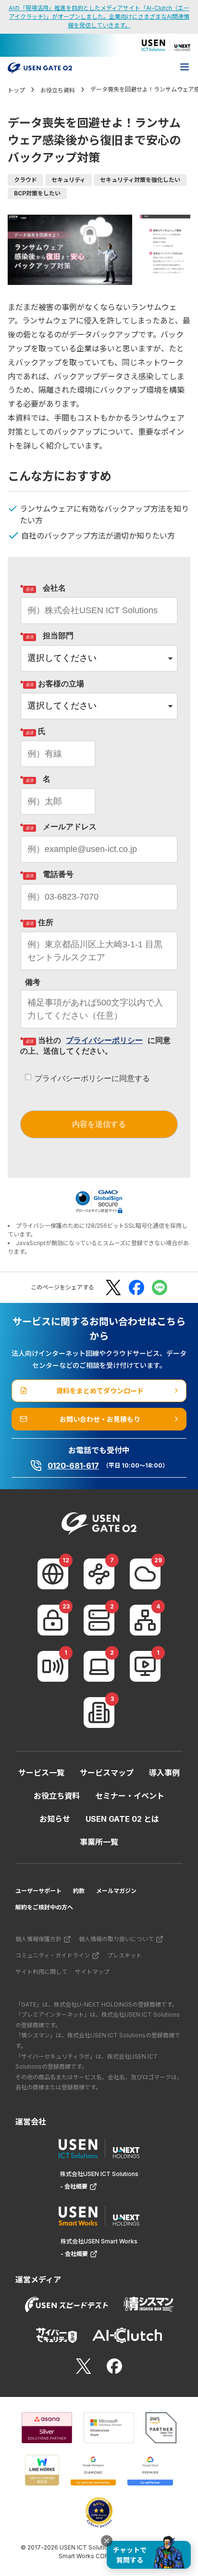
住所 (37, 922)
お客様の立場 (52, 684)
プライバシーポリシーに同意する (92, 1078)
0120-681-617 (73, 1466)
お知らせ (55, 1819)
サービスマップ (107, 1773)
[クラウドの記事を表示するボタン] (145, 1574)
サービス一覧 (41, 1773)
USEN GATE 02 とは (122, 1819)
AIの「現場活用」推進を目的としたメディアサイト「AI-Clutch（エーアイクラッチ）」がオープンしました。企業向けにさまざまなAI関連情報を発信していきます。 (99, 17)
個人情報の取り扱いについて (116, 1939)
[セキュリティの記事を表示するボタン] (53, 1620)
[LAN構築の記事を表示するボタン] (145, 1620)
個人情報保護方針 (38, 1939)
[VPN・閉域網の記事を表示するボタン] (99, 1574)
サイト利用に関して (41, 1972)
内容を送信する (99, 1124)
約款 (79, 1891)
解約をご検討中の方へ (44, 1907)
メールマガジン (116, 1891)
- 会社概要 (74, 2186)
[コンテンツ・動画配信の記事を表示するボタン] (145, 1666)
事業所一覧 (99, 1842)
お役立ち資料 (57, 1796)
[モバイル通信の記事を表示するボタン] (53, 1666)
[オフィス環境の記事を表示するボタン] (99, 1713)
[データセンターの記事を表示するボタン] (99, 1620)
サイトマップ (92, 1972)
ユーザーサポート (38, 1891)
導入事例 (164, 1773)
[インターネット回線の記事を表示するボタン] (53, 1574)
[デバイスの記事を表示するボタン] (99, 1666)
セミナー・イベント (130, 1796)
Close (107, 2541)
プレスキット (124, 1955)
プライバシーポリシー (104, 1040)
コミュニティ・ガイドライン (53, 1955)
